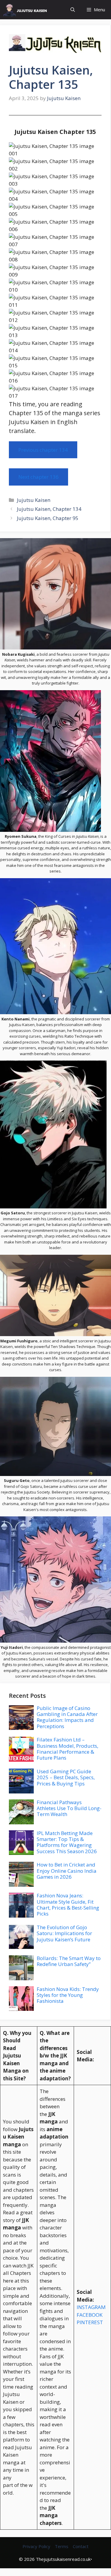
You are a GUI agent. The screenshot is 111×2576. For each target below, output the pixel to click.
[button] (73, 10)
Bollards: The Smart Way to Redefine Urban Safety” (69, 1961)
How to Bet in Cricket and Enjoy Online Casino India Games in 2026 (67, 1871)
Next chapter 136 (38, 477)
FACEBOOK (90, 2315)
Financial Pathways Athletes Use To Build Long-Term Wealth (69, 1808)
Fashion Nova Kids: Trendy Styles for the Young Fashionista (68, 1995)
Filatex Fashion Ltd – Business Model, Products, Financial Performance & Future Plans (67, 1749)
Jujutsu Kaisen (34, 500)
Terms (62, 2546)
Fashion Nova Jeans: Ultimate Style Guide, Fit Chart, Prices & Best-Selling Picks (68, 1905)
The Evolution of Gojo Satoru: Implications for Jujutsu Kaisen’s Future (64, 1933)
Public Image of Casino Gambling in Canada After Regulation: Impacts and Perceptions (67, 1717)
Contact (81, 2546)
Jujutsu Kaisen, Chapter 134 (49, 509)
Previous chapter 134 (43, 450)
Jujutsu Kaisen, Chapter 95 (48, 518)
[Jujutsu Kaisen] (27, 10)
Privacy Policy (36, 2546)
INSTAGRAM (91, 2307)
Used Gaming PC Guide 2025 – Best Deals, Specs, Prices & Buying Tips (66, 1777)
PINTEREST (90, 2322)
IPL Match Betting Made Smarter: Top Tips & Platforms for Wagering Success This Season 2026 (67, 1842)
